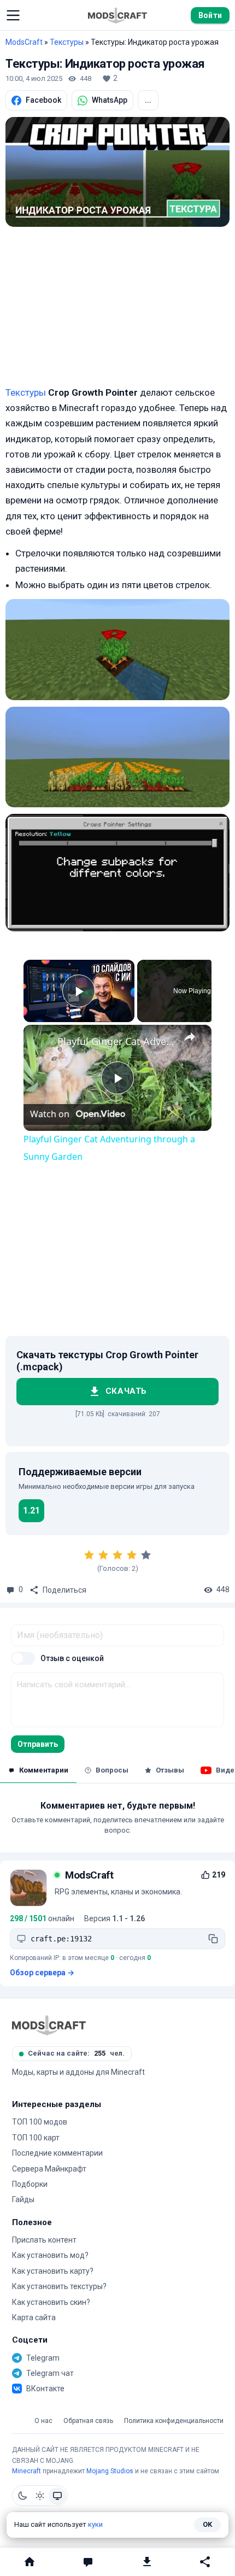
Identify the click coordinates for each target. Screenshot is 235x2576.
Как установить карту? (53, 2271)
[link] (41, 1042)
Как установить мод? (50, 2255)
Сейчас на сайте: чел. (76, 2053)
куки (95, 2524)
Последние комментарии (57, 2153)
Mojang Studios (110, 2471)
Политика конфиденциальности (174, 2421)
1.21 (31, 1510)
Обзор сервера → (42, 1973)
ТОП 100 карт (36, 2138)
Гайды (23, 2199)
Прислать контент (44, 2240)
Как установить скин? (51, 2302)
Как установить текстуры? (59, 2286)
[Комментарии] (89, 2562)
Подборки (30, 2184)
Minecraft (27, 2471)
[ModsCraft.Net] (49, 2025)
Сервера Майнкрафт (49, 2169)
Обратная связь (88, 2421)
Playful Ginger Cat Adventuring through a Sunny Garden (116, 1041)
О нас (43, 2421)
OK (207, 2524)
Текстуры (67, 42)
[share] (190, 1037)
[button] (13, 15)
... (148, 100)
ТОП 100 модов (40, 2122)
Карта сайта (34, 2317)
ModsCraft (24, 42)
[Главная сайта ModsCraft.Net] (117, 15)
